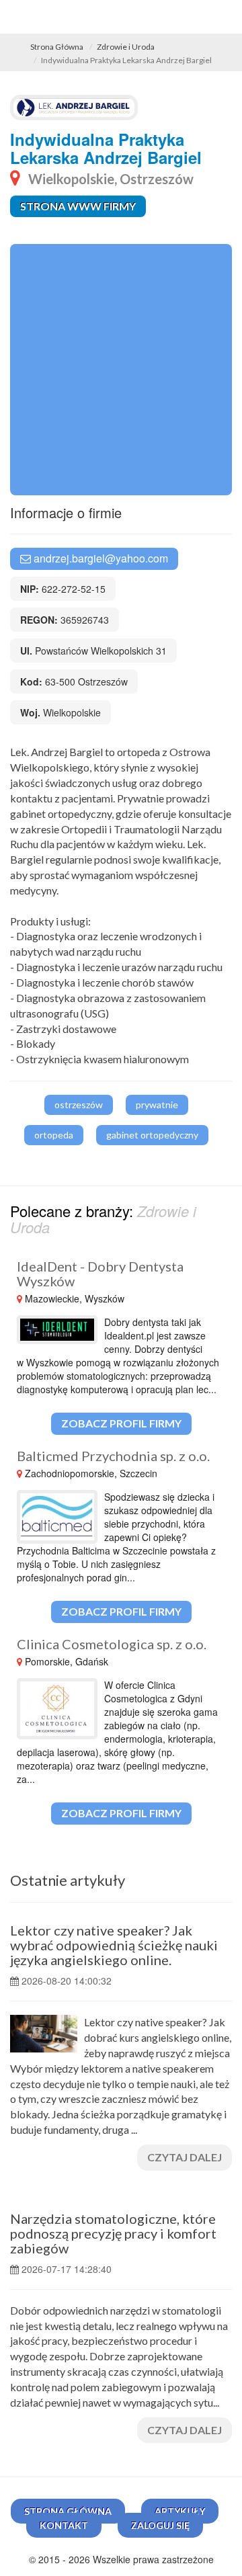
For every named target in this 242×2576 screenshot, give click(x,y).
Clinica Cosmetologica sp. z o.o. (112, 1644)
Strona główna (68, 2511)
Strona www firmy (78, 206)
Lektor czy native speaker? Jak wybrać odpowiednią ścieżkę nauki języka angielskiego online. (114, 1945)
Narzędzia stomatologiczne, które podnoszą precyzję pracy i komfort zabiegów (113, 2233)
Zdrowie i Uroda (126, 47)
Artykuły (180, 2511)
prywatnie (157, 1105)
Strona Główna (57, 47)
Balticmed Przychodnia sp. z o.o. (113, 1456)
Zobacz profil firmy (121, 1423)
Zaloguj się (160, 2525)
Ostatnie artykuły (68, 1880)
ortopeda (54, 1135)
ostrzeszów (79, 1105)
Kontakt (64, 2525)
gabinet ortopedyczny (152, 1135)
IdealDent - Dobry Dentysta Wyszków (100, 1274)
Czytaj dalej (185, 2157)
